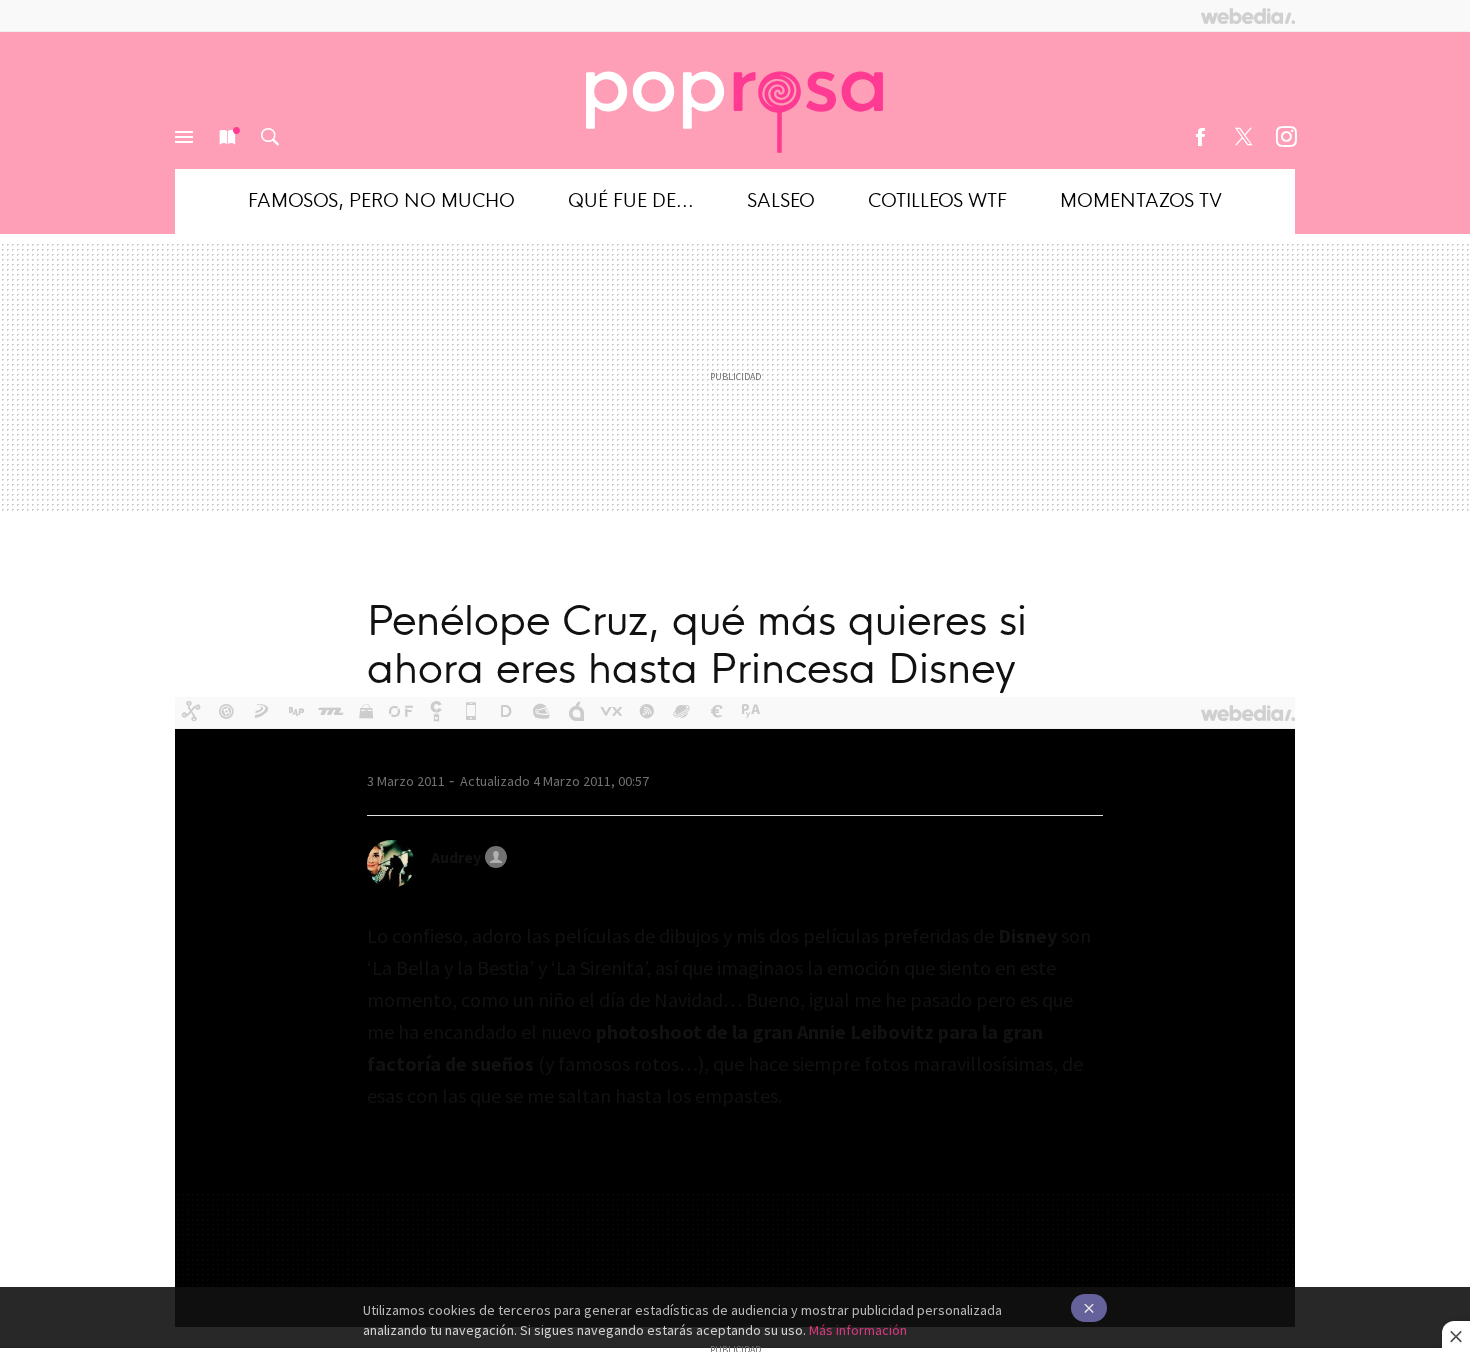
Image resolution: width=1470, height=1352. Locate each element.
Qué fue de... (631, 198)
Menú (184, 137)
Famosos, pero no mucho (381, 198)
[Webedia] (1248, 16)
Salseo (781, 198)
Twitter (1243, 137)
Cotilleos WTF (937, 198)
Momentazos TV (1141, 198)
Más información (858, 1330)
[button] (466, 857)
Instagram (1286, 137)
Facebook (1200, 137)
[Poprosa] (735, 100)
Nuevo (227, 137)
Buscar (270, 137)
